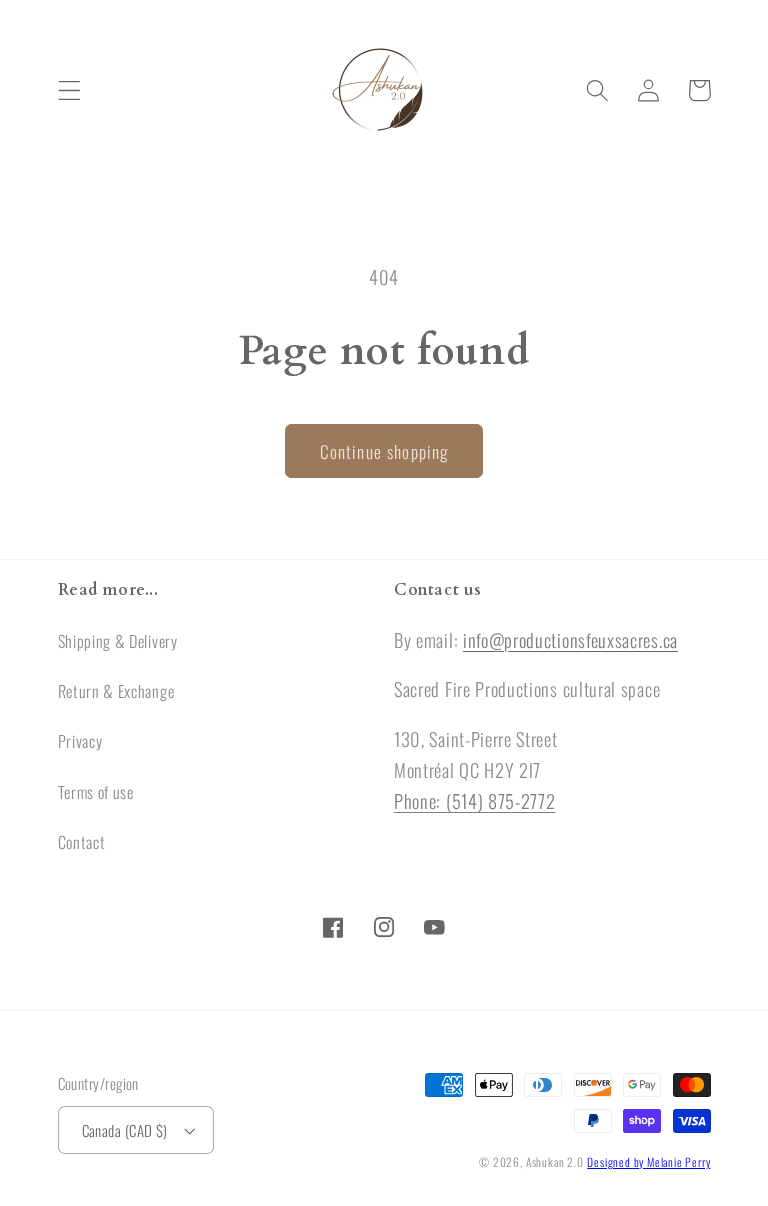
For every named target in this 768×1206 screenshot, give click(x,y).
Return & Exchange (116, 691)
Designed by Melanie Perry (648, 1161)
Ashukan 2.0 (555, 1161)
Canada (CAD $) (125, 1130)
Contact (82, 842)
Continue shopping (384, 451)
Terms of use (96, 792)
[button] (69, 90)
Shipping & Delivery (118, 641)
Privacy (80, 741)
